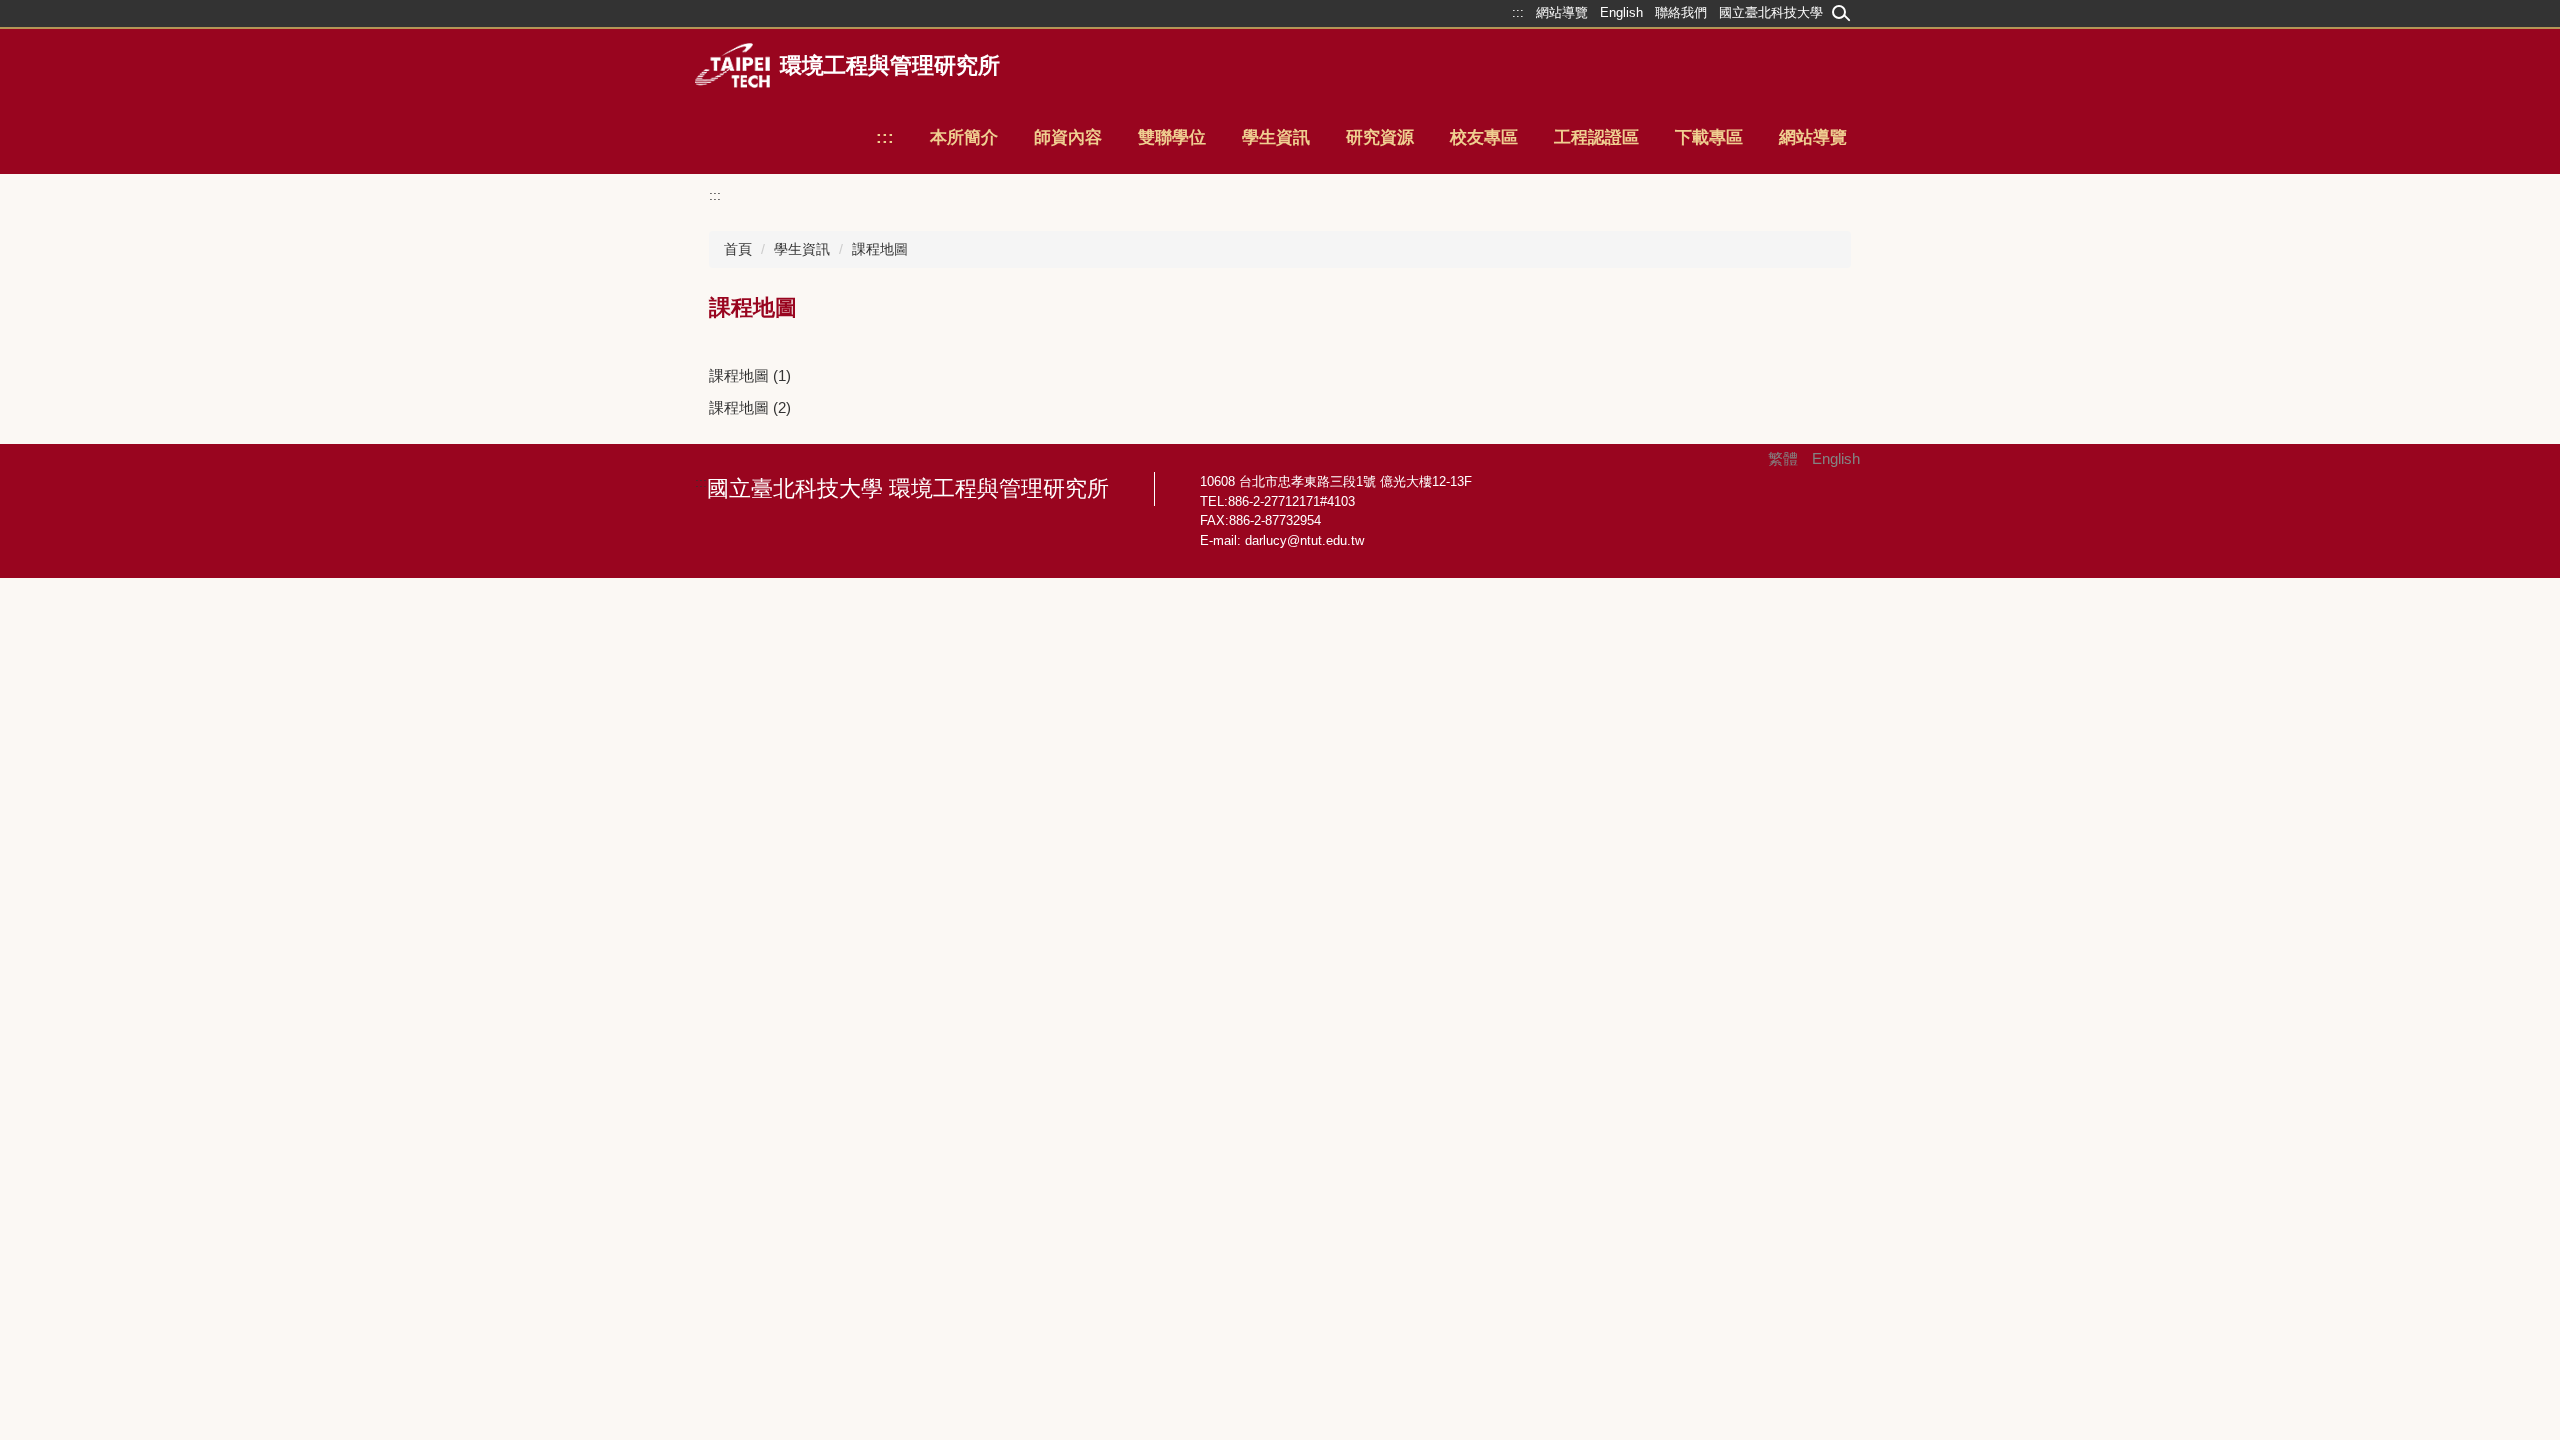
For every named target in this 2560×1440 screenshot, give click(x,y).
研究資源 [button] (1380, 137)
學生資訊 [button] (1276, 137)
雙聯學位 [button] (1172, 137)
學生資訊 (802, 249)
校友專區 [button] (1484, 137)
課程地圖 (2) (750, 407)
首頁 (738, 249)
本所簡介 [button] (964, 137)
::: (885, 137)
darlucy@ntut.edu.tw (1304, 540)
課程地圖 (880, 249)
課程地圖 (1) (750, 375)
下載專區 (1709, 137)
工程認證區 (1596, 137)
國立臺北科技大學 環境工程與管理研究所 (908, 488)
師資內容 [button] (1068, 137)
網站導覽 (1813, 137)
